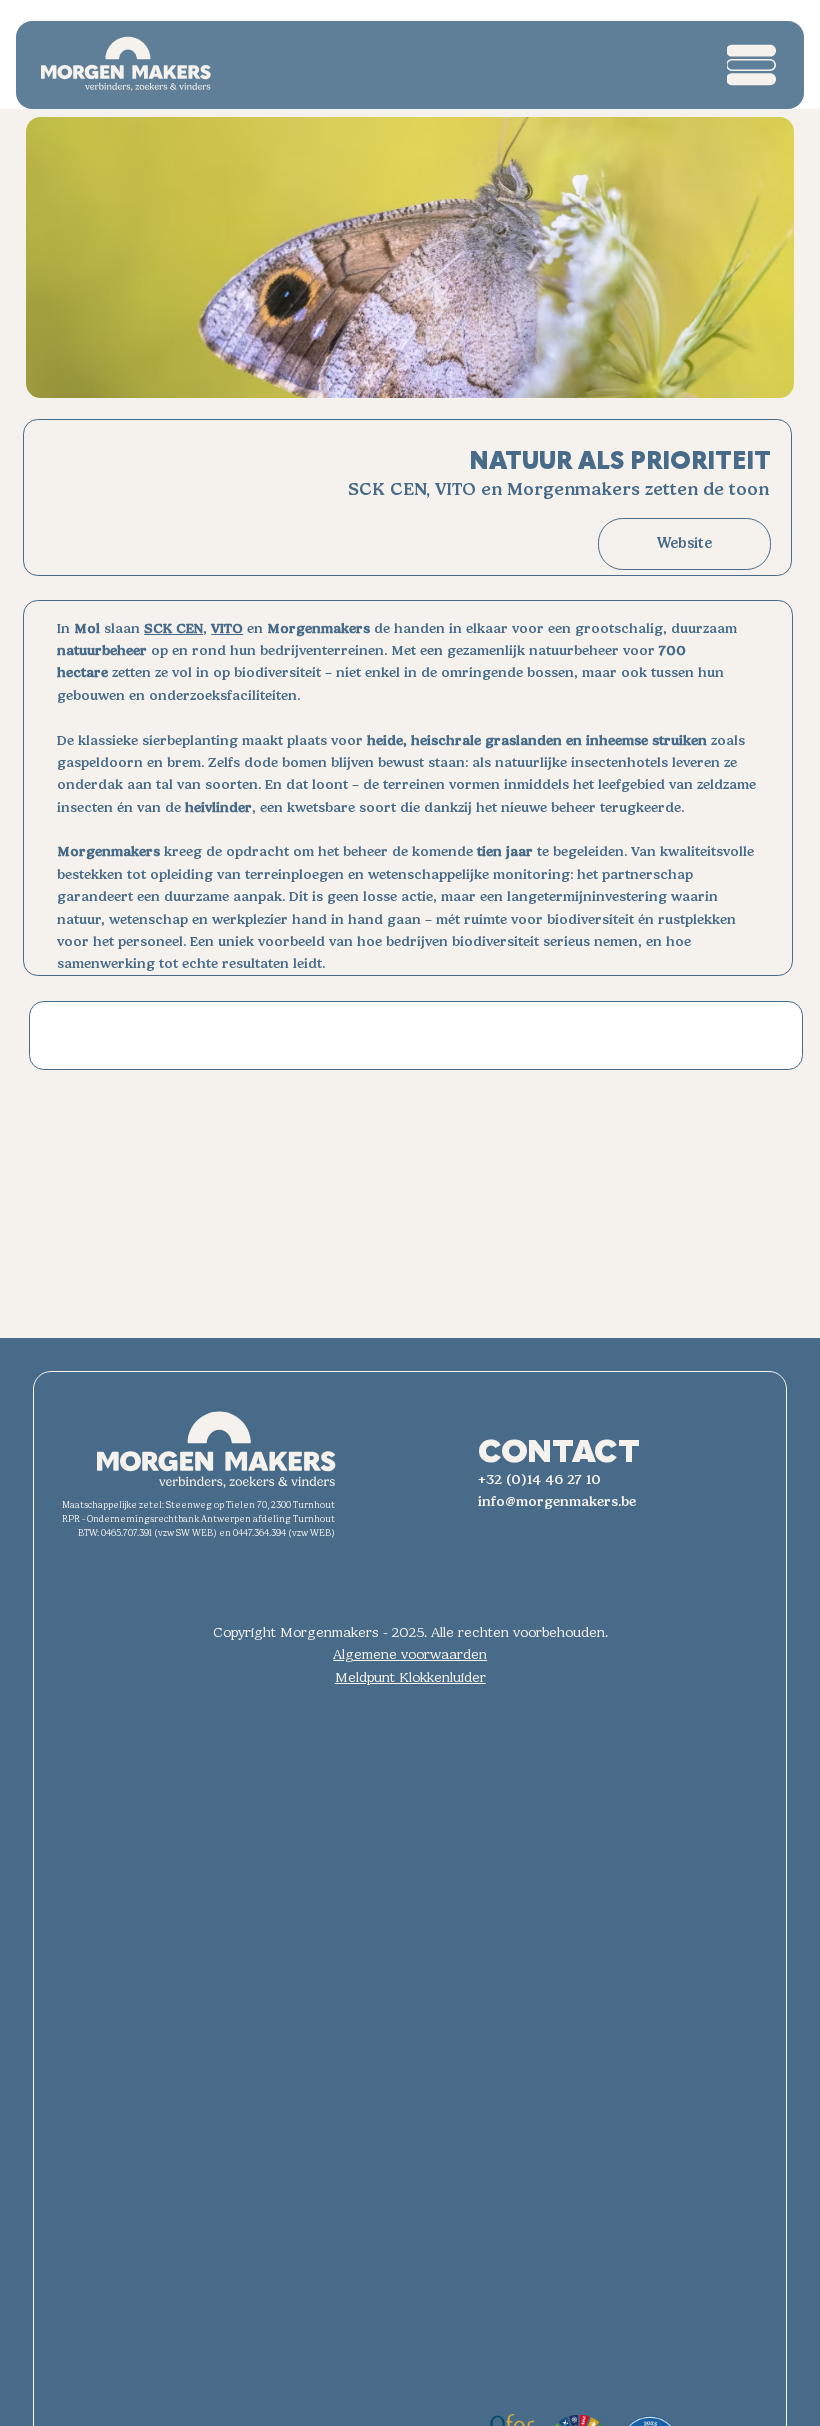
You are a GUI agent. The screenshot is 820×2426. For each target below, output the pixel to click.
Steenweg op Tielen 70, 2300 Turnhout (250, 1505)
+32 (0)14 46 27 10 (539, 1479)
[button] (684, 544)
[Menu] (752, 65)
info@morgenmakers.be (557, 1501)
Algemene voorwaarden (410, 1654)
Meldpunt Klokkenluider (410, 1677)
